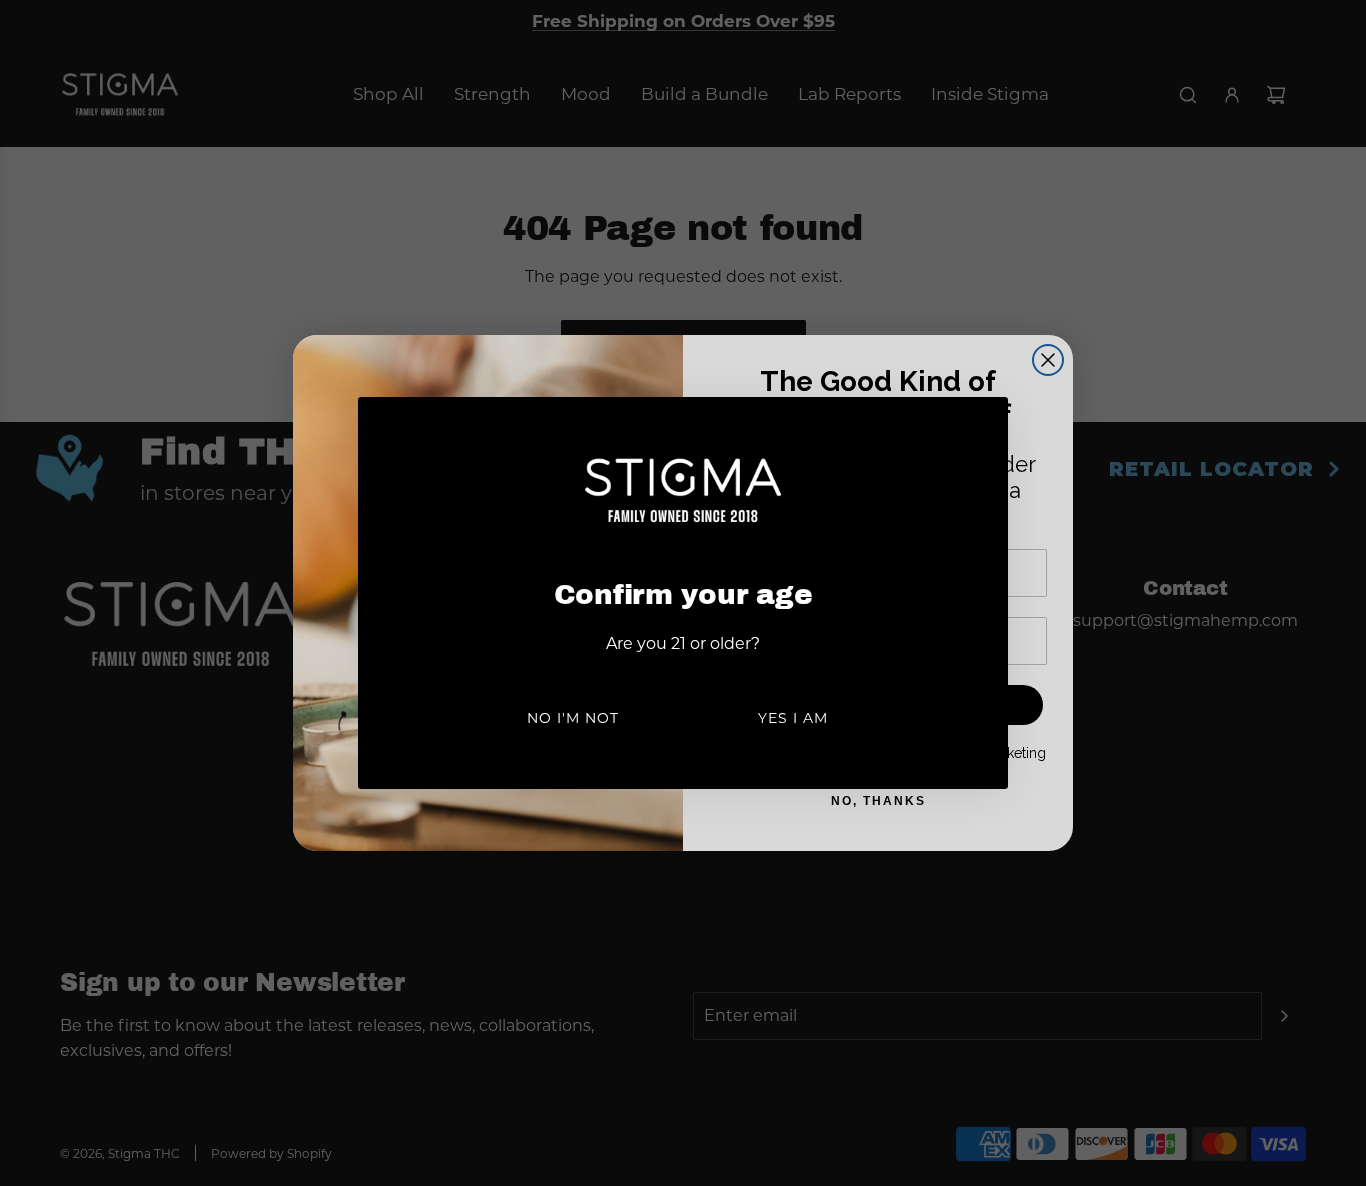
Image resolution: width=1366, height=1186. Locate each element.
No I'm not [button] (573, 718)
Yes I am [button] (793, 718)
